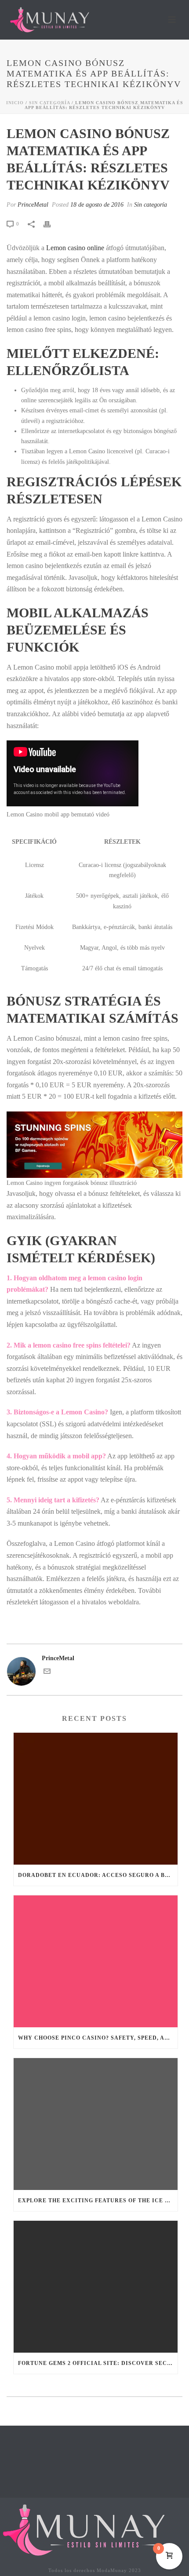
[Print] (51, 224)
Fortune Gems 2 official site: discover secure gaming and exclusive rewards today (98, 2363)
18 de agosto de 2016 (97, 205)
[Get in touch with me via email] (47, 1673)
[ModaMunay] (90, 2529)
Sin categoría (49, 103)
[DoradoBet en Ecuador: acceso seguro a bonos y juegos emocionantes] (96, 1799)
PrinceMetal (33, 205)
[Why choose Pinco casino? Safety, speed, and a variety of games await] (96, 1961)
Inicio (15, 103)
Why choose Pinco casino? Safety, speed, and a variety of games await (98, 2038)
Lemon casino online (75, 248)
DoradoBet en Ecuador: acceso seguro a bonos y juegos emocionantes (98, 1875)
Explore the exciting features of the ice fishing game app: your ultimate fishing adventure (98, 2201)
